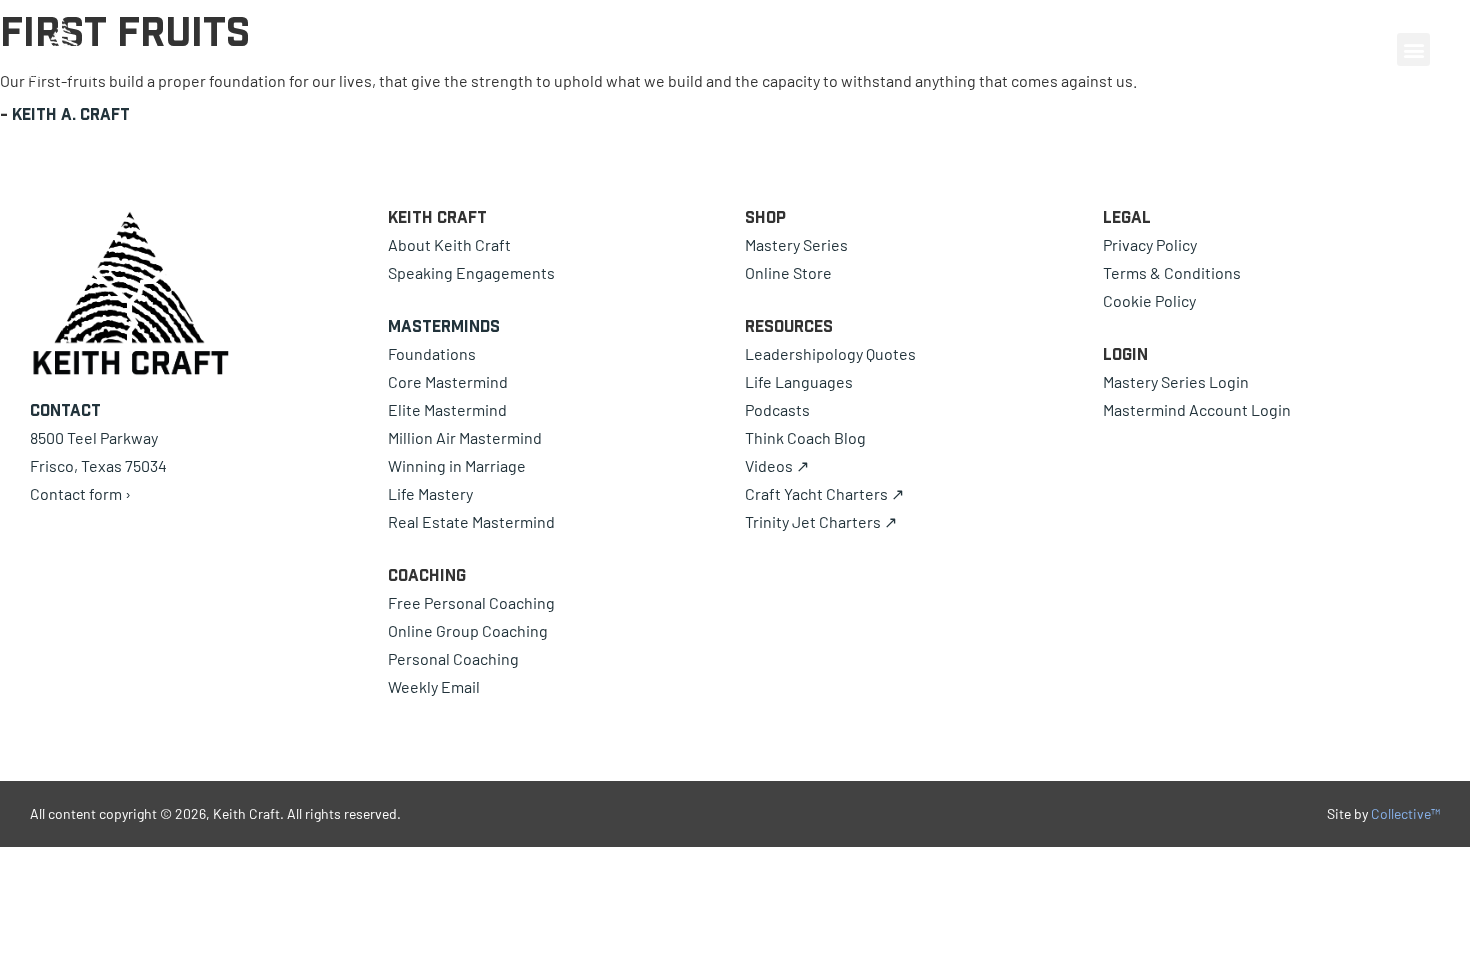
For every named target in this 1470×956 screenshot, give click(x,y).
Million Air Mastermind (465, 437)
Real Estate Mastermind (471, 521)
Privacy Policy (1150, 244)
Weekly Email (434, 686)
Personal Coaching (453, 658)
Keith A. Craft (71, 114)
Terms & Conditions (1172, 272)
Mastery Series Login (1176, 381)
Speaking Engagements (471, 272)
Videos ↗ (777, 465)
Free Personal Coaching (471, 602)
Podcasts (777, 409)
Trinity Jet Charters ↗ (821, 521)
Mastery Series (796, 244)
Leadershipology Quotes (830, 353)
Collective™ (1405, 813)
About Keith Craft (449, 244)
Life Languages (799, 381)
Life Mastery (430, 493)
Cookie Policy (1149, 300)
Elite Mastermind (447, 409)
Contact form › (80, 493)
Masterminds (444, 326)
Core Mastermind (448, 381)
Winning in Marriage (457, 465)
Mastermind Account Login (1197, 409)
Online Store (788, 272)
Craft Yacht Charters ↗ (824, 493)
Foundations (432, 353)
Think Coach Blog (805, 437)
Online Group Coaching (468, 630)
